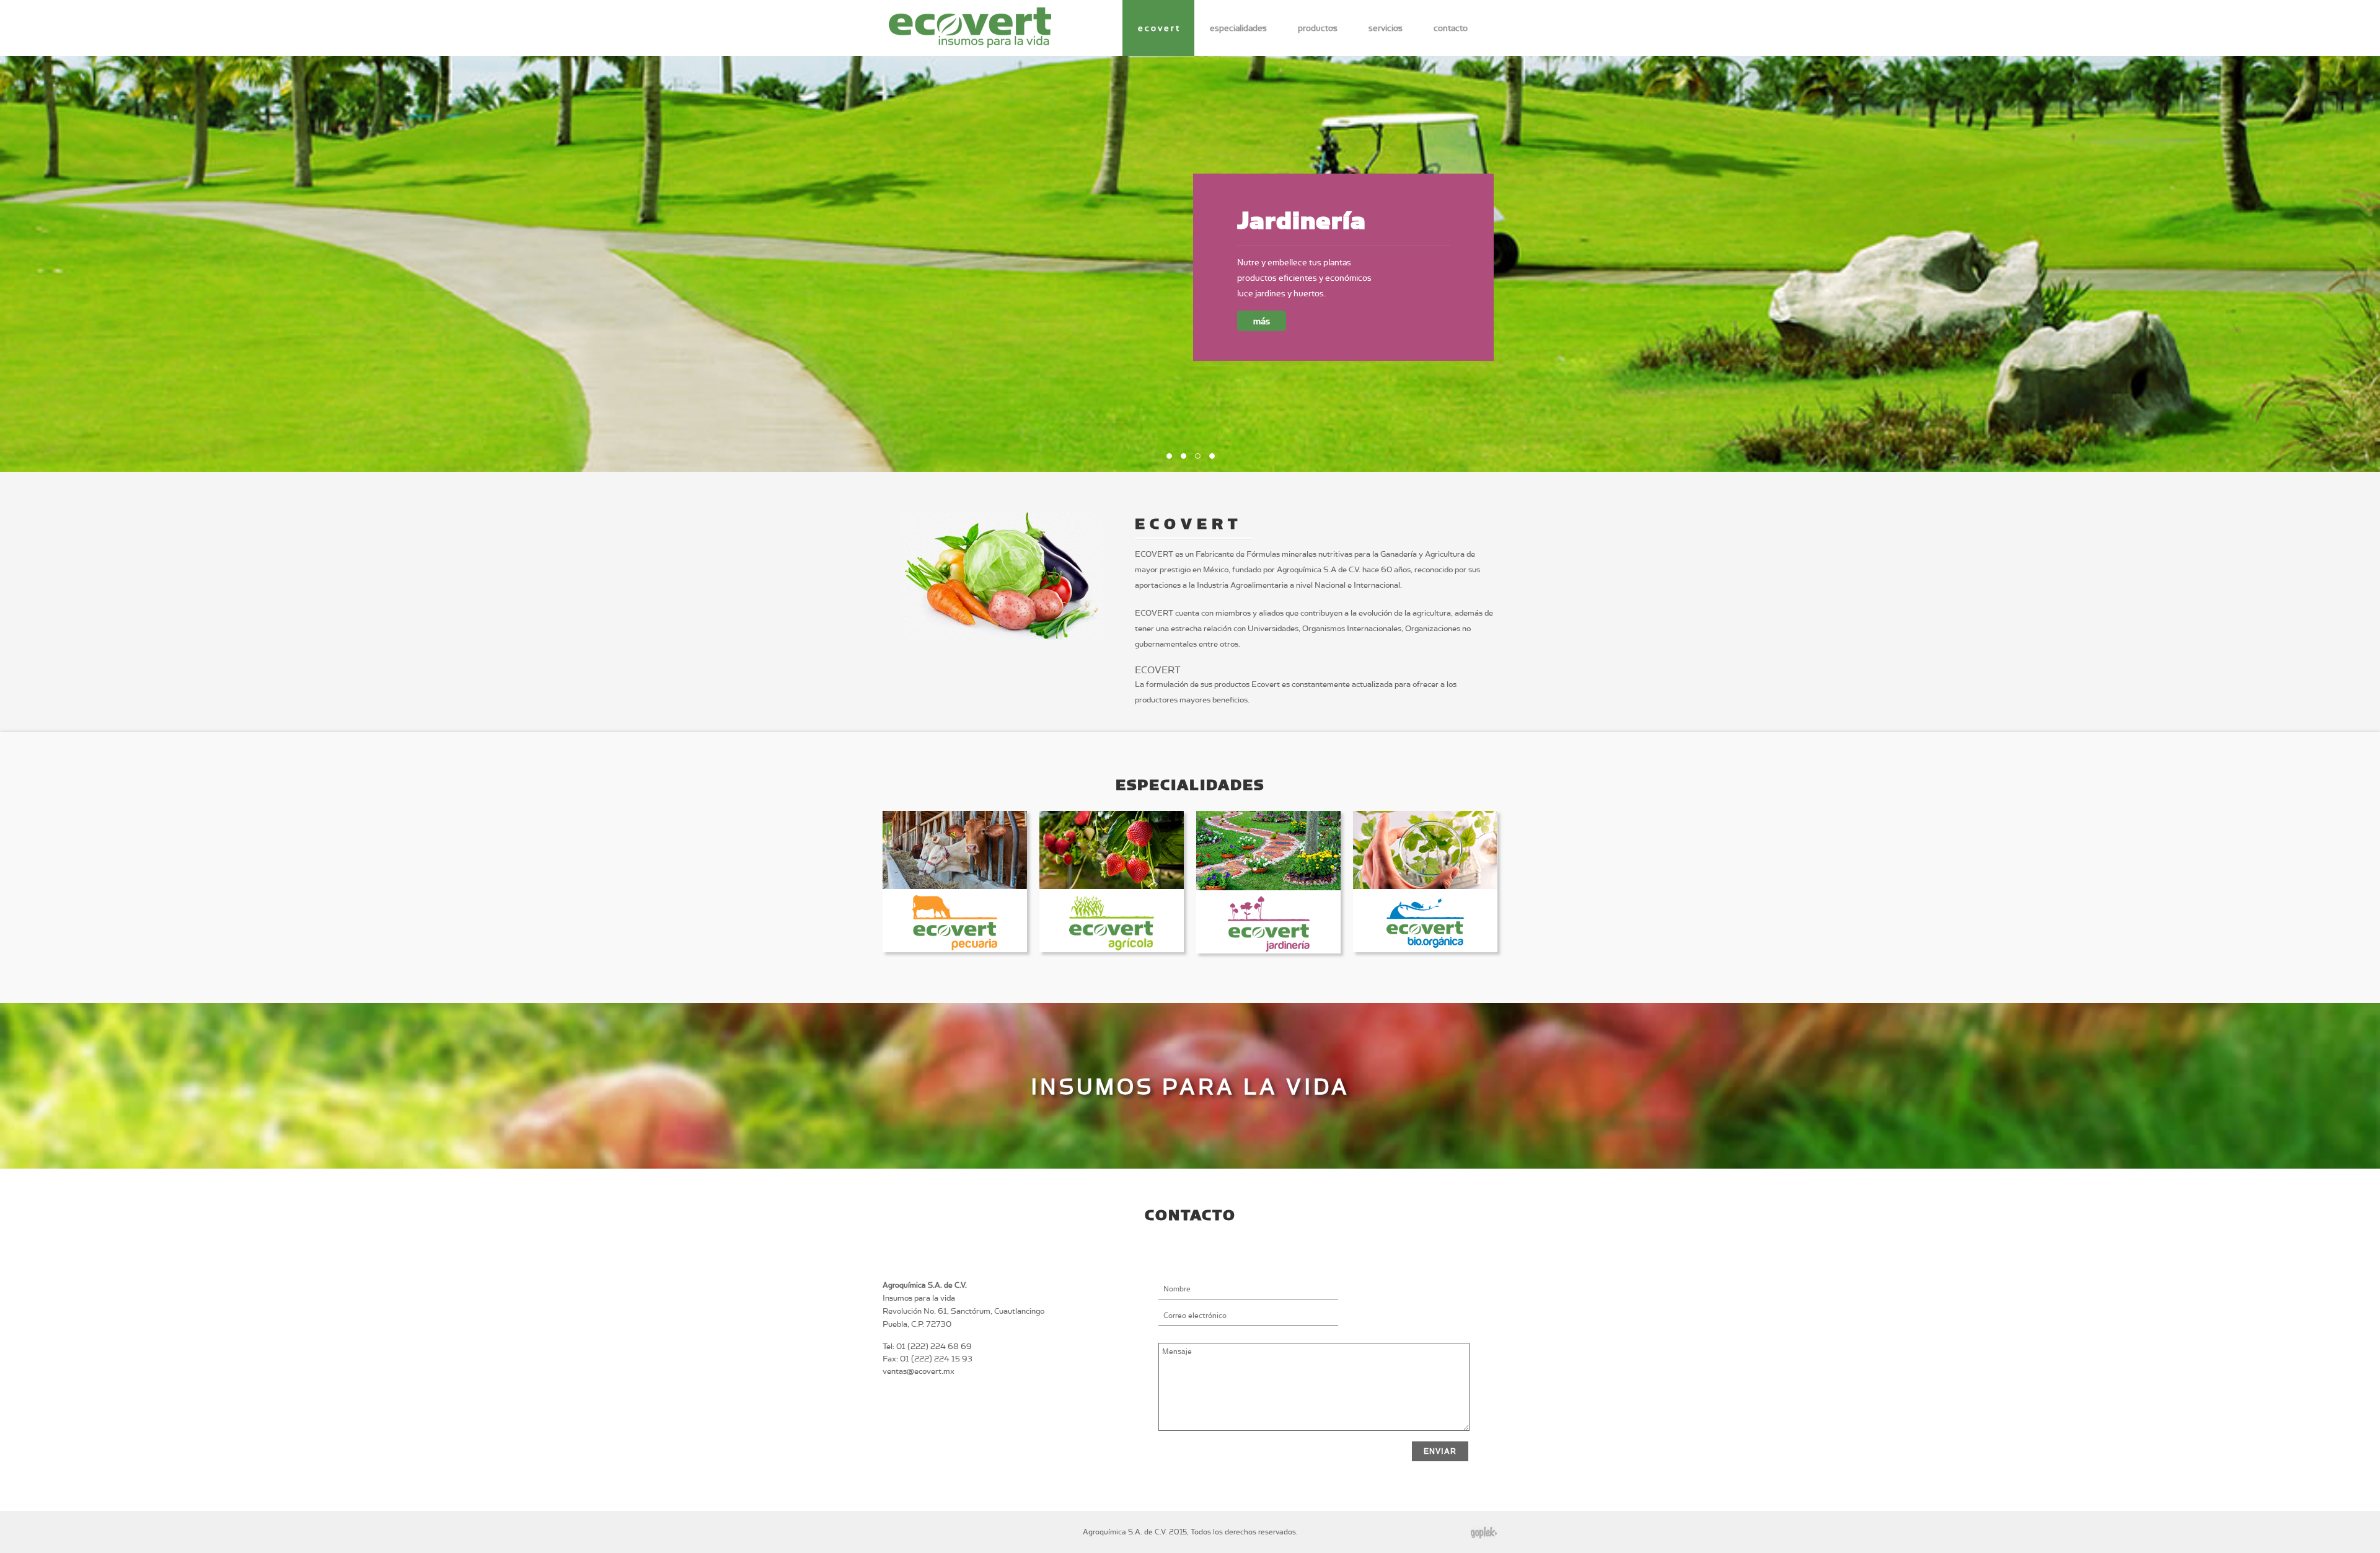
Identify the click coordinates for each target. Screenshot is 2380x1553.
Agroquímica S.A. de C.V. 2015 (1135, 1532)
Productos (1318, 28)
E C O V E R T (1158, 28)
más (1262, 336)
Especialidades (1238, 28)
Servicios (1386, 28)
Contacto (1451, 28)
